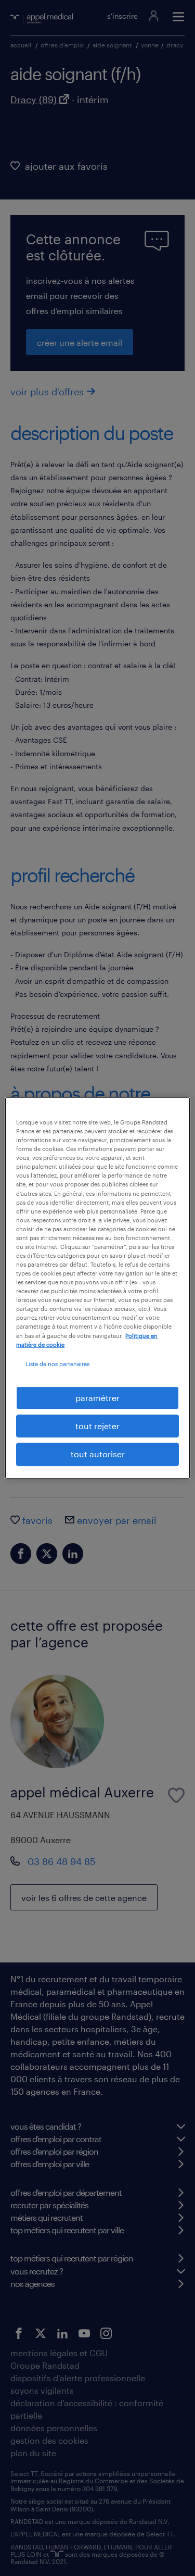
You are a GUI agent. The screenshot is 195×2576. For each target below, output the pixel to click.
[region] (97, 1288)
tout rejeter (97, 1426)
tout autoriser (98, 1454)
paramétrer (97, 1398)
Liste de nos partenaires (57, 1364)
